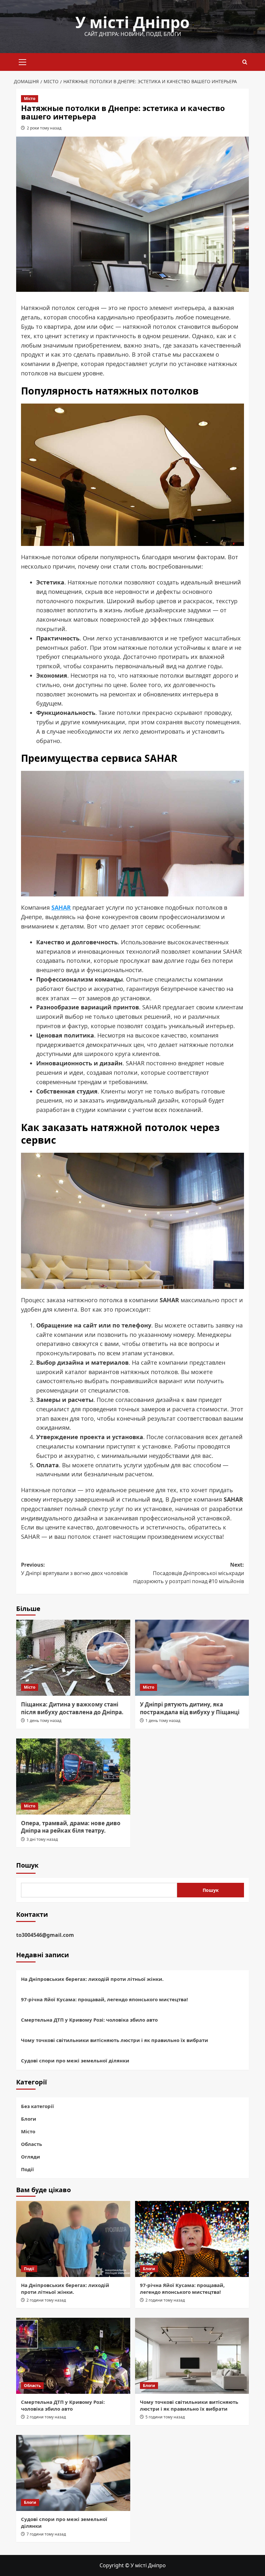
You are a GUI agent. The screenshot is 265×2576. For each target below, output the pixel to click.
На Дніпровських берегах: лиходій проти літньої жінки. (92, 1979)
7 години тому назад (46, 2534)
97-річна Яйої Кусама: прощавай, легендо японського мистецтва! (104, 1999)
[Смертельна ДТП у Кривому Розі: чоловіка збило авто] (73, 2356)
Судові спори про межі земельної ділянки (75, 2060)
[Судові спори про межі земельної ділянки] (73, 2473)
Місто (30, 99)
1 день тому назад (44, 1721)
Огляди (31, 2157)
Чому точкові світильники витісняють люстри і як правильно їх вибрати (115, 2040)
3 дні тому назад (42, 1839)
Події (27, 2169)
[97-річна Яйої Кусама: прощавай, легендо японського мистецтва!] (192, 2239)
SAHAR (61, 907)
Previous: (75, 1569)
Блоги (29, 2119)
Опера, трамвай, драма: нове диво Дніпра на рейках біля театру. (71, 1827)
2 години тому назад (46, 2300)
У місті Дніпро (132, 22)
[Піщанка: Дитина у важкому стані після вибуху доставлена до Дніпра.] (73, 1658)
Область (32, 2144)
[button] (23, 61)
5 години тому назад (165, 2417)
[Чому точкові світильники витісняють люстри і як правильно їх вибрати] (192, 2356)
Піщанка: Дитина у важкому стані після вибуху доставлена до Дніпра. (72, 1708)
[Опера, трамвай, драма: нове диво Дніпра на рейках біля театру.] (73, 1777)
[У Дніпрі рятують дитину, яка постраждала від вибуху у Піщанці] (192, 1658)
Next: (189, 1573)
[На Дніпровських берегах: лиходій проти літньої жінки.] (73, 2239)
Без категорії (37, 2106)
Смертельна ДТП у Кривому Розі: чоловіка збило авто (89, 2020)
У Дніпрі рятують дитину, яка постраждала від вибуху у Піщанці (190, 1708)
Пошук (27, 1865)
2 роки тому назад (44, 128)
